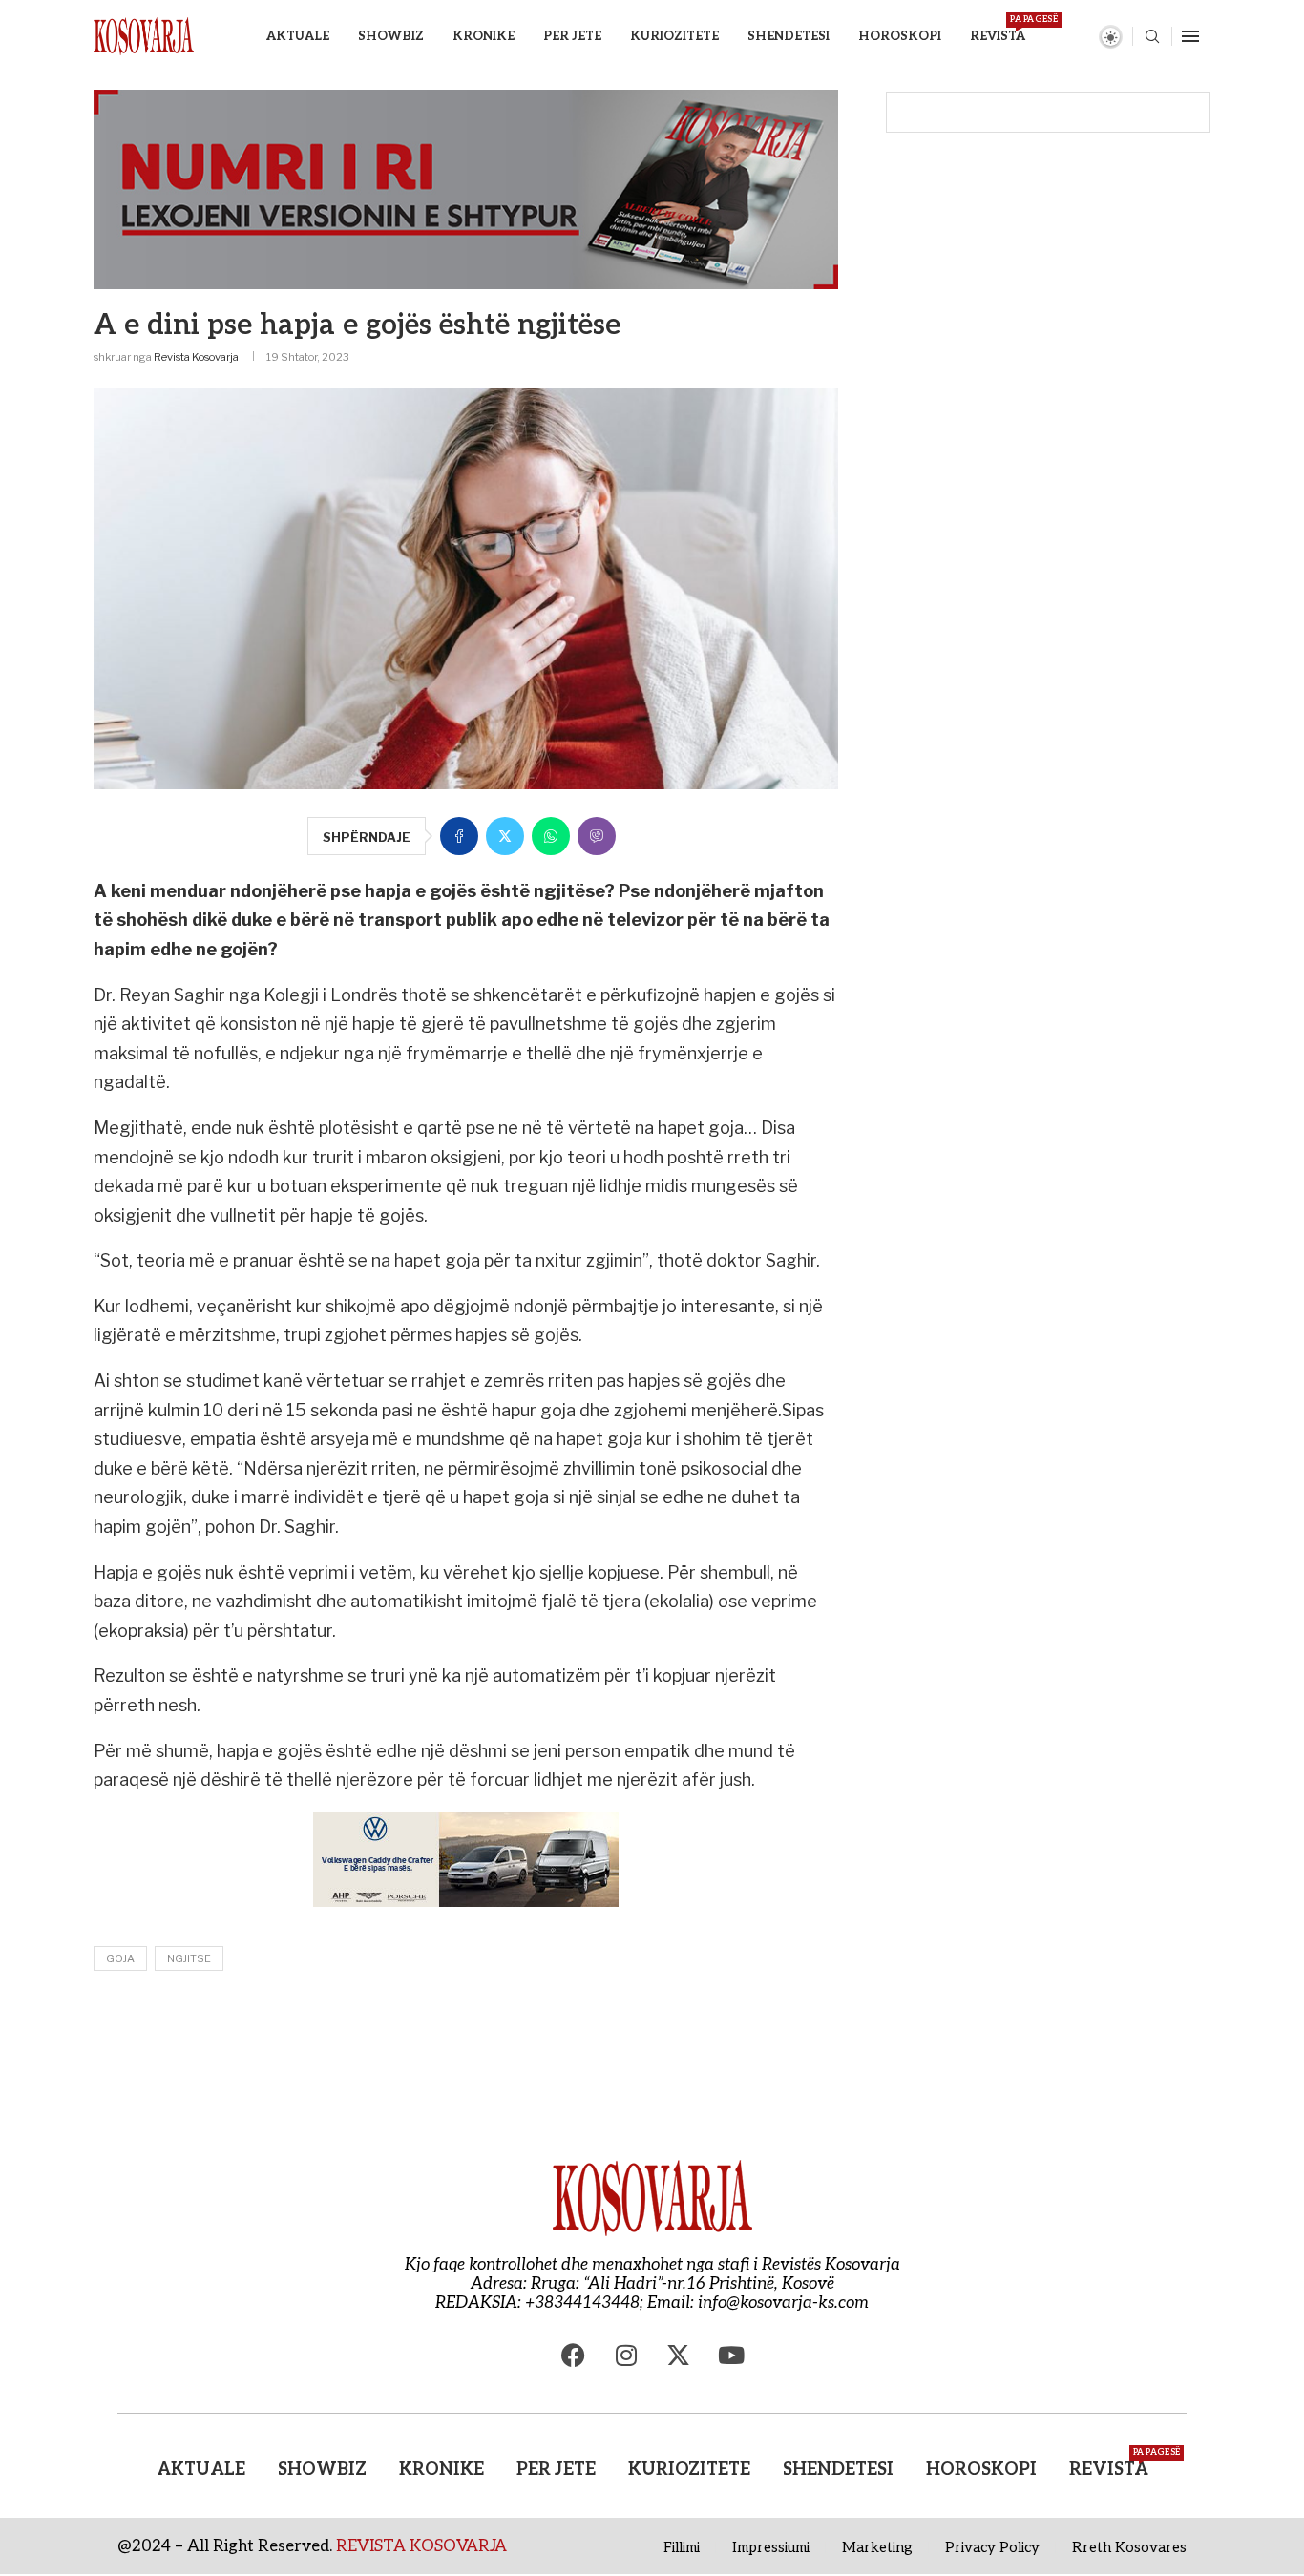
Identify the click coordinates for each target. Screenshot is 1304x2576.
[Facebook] (574, 2356)
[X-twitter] (679, 2356)
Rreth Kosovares (1129, 2547)
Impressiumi (771, 2547)
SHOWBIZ (391, 36)
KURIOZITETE (674, 36)
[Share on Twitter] (505, 836)
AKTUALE (298, 36)
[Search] (1152, 38)
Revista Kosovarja (196, 357)
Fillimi (682, 2547)
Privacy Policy (992, 2547)
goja (120, 1958)
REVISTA (998, 29)
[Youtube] (731, 2356)
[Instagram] (626, 2356)
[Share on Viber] (597, 836)
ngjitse (189, 1958)
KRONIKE (484, 36)
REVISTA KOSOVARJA (421, 2546)
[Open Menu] (1190, 36)
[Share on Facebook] (459, 836)
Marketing (877, 2547)
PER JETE (572, 36)
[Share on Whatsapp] (551, 836)
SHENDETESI (789, 36)
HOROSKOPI (900, 36)
